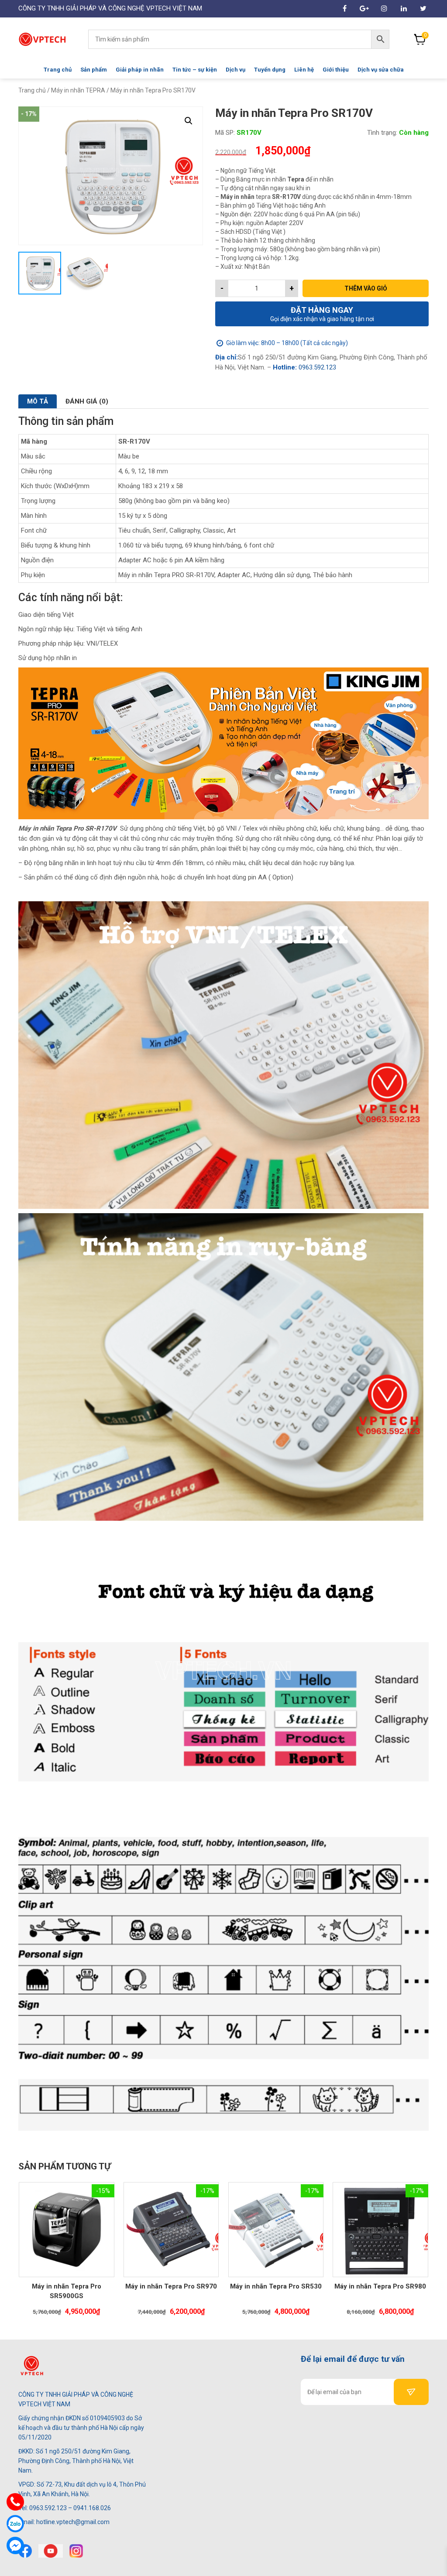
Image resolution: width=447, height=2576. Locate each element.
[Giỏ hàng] (420, 39)
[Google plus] (364, 9)
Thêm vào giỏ (366, 288)
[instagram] (76, 2551)
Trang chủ (58, 70)
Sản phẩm (94, 70)
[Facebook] (25, 2551)
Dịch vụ (236, 70)
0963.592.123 (316, 367)
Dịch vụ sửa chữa (381, 70)
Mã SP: (225, 133)
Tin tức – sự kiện (195, 70)
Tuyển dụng (270, 70)
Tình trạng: (382, 133)
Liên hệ (304, 70)
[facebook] (345, 9)
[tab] (38, 401)
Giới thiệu (336, 70)
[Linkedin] (404, 9)
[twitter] (51, 2551)
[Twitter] (423, 9)
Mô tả (38, 401)
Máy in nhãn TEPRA (78, 90)
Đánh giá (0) (87, 401)
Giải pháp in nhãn (140, 70)
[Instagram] (384, 9)
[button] (189, 121)
